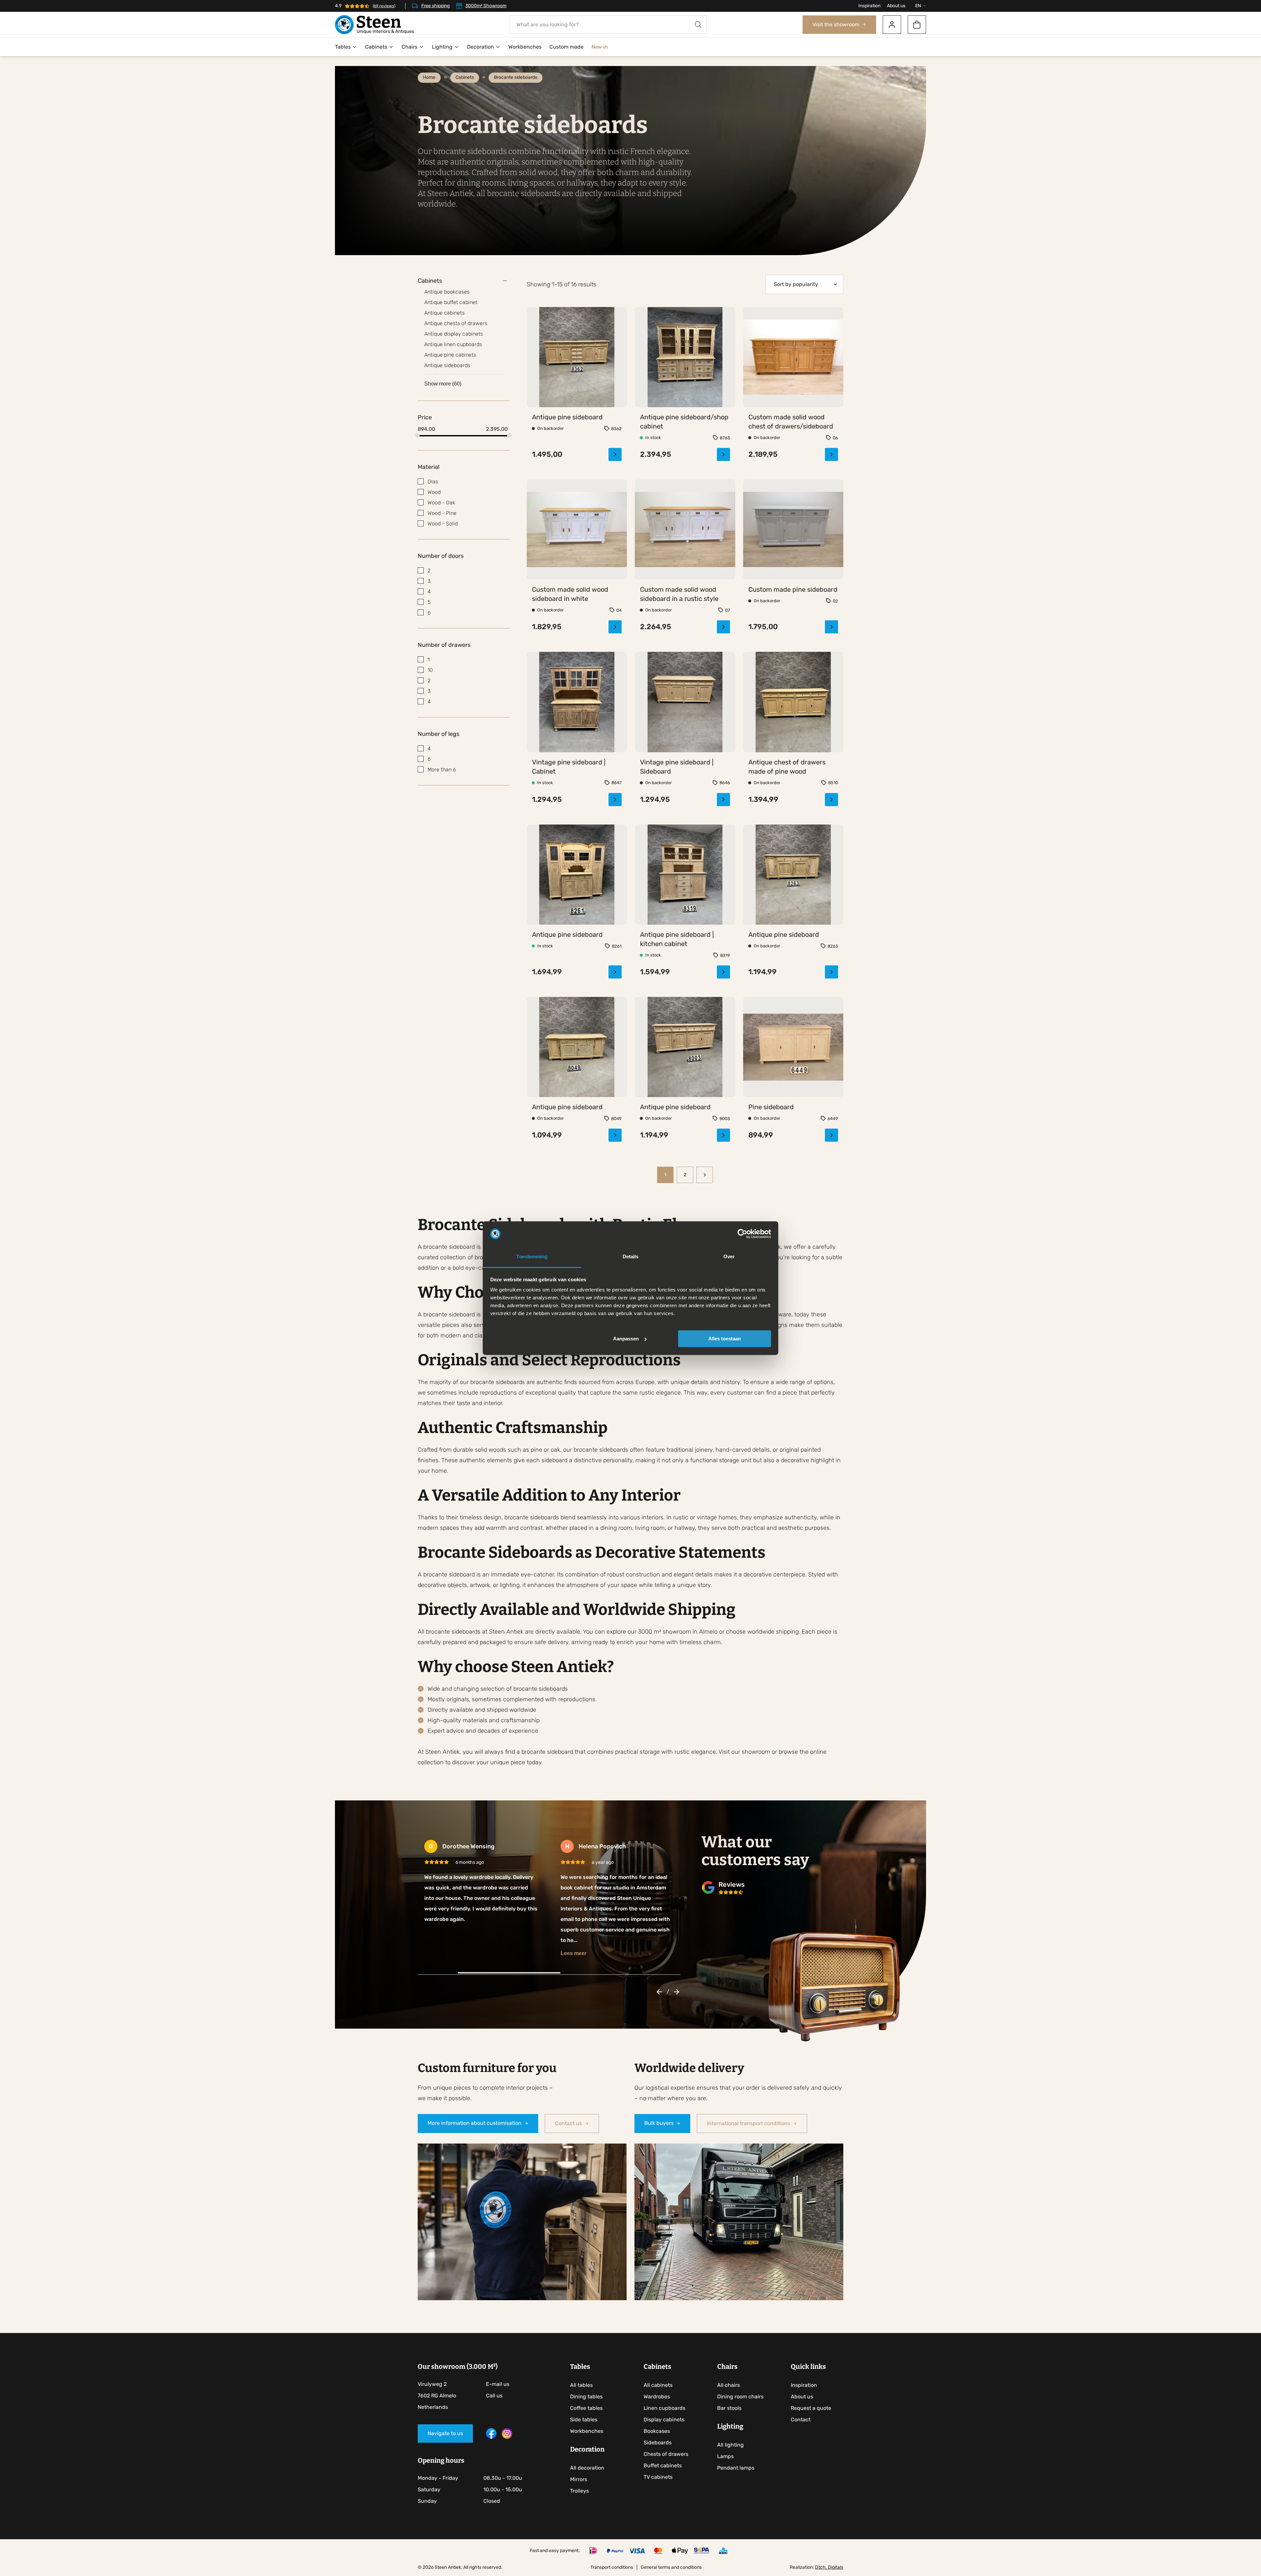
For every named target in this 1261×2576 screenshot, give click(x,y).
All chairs (729, 2373)
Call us (494, 2383)
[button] (659, 1979)
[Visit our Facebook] (491, 2424)
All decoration (587, 2455)
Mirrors (579, 2467)
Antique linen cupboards (453, 344)
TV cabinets (658, 2465)
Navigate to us (445, 2421)
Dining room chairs (740, 2384)
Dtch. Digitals (829, 2555)
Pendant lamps (736, 2455)
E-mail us (498, 2372)
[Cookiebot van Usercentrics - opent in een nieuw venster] (742, 1234)
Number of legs (439, 734)
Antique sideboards (447, 365)
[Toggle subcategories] (505, 281)
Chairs (409, 47)
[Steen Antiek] (374, 25)
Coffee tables (586, 2396)
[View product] (577, 437)
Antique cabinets (444, 313)
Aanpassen (626, 1339)
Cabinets (376, 47)
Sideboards (658, 2430)
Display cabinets (664, 2407)
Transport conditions (612, 2555)
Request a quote (811, 2396)
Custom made (566, 47)
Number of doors (441, 556)
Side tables (584, 2407)
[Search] (698, 24)
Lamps (725, 2444)
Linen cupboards (664, 2396)
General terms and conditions (671, 2555)
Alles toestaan (725, 1339)
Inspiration (869, 6)
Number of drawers (444, 645)
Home (429, 77)
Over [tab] (729, 1257)
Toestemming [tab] (532, 1257)
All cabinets (658, 2373)
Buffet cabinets (663, 2453)
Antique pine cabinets (450, 355)
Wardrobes (657, 2384)
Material (429, 467)
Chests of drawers (666, 2442)
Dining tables (586, 2384)
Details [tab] (631, 1257)
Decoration (480, 47)
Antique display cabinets (454, 334)
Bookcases (657, 2419)
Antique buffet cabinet (451, 302)
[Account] (892, 25)
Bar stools (729, 2396)
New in (599, 47)
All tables (581, 2373)
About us (896, 6)
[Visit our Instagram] (507, 2424)
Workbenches (525, 47)
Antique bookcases (447, 292)
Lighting (442, 47)
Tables (343, 47)
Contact (801, 2407)
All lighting (730, 2432)
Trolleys (579, 2478)
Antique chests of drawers (456, 323)
